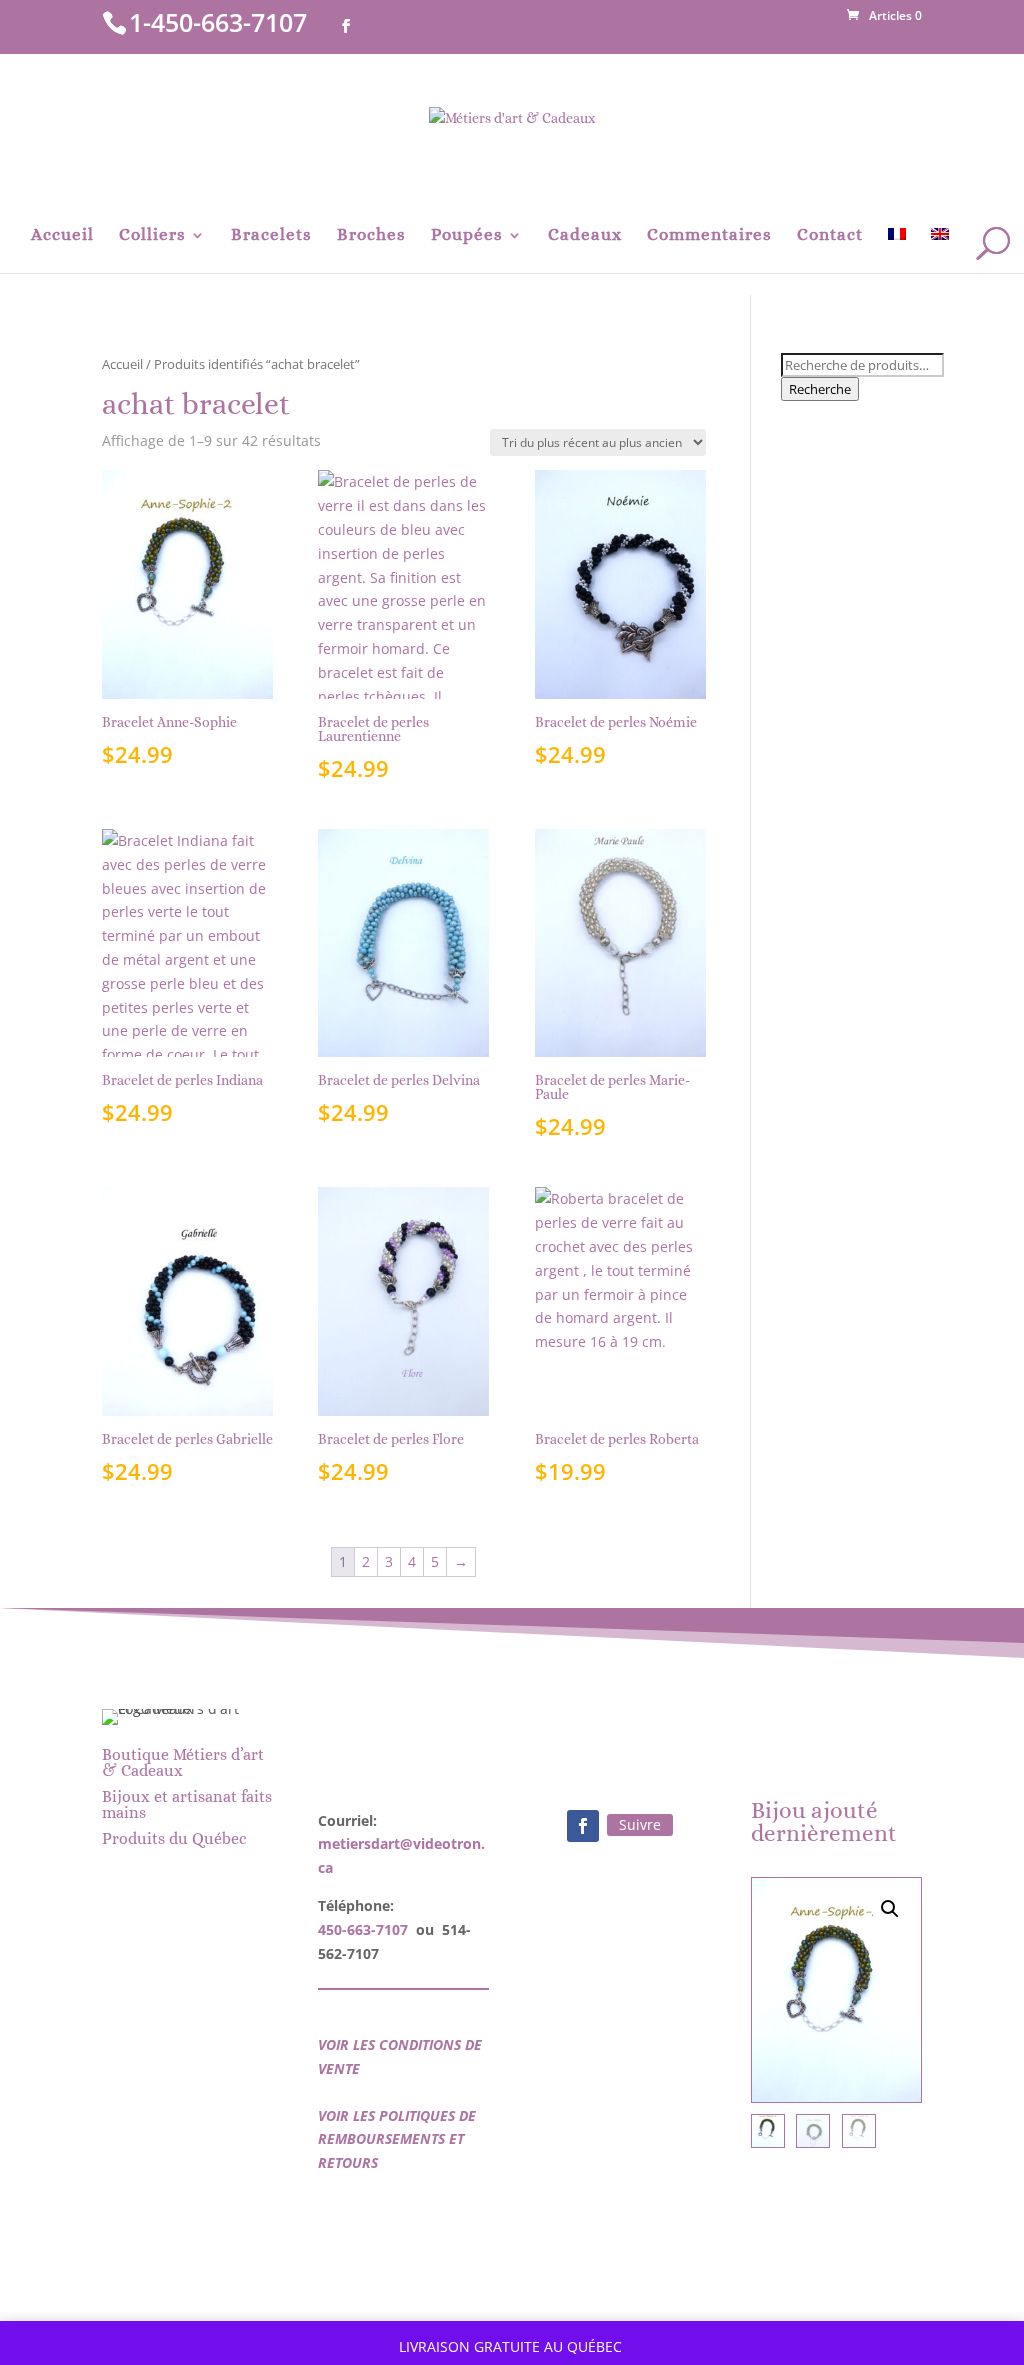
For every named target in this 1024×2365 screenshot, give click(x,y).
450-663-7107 (363, 1929)
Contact (830, 236)
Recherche (820, 389)
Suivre (640, 1824)
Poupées (467, 236)
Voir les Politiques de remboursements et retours (397, 2139)
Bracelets (271, 236)
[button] (890, 1909)
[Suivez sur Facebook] (583, 1826)
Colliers (152, 236)
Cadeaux (585, 236)
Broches (371, 236)
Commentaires (709, 236)
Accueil (62, 236)
